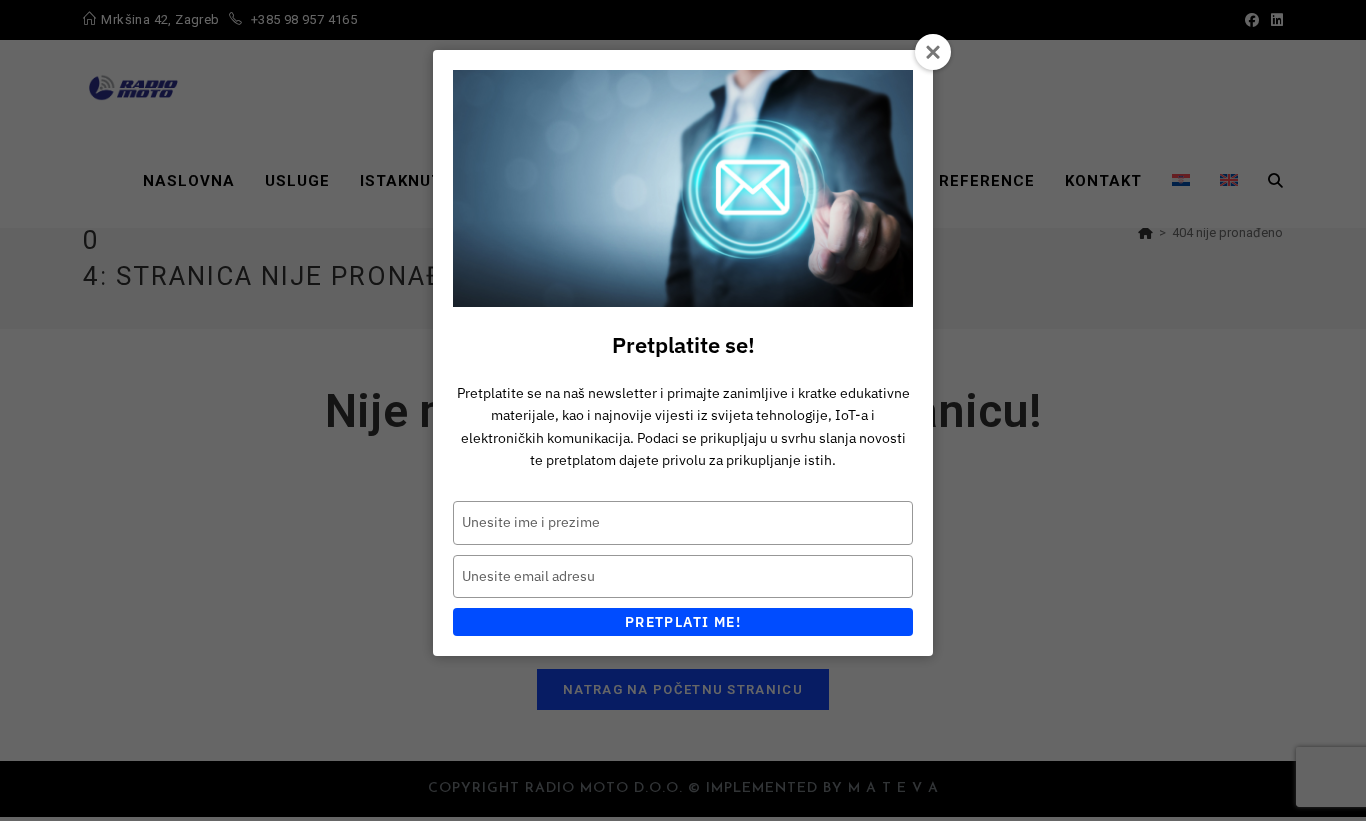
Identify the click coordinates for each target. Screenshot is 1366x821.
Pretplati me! (683, 622)
